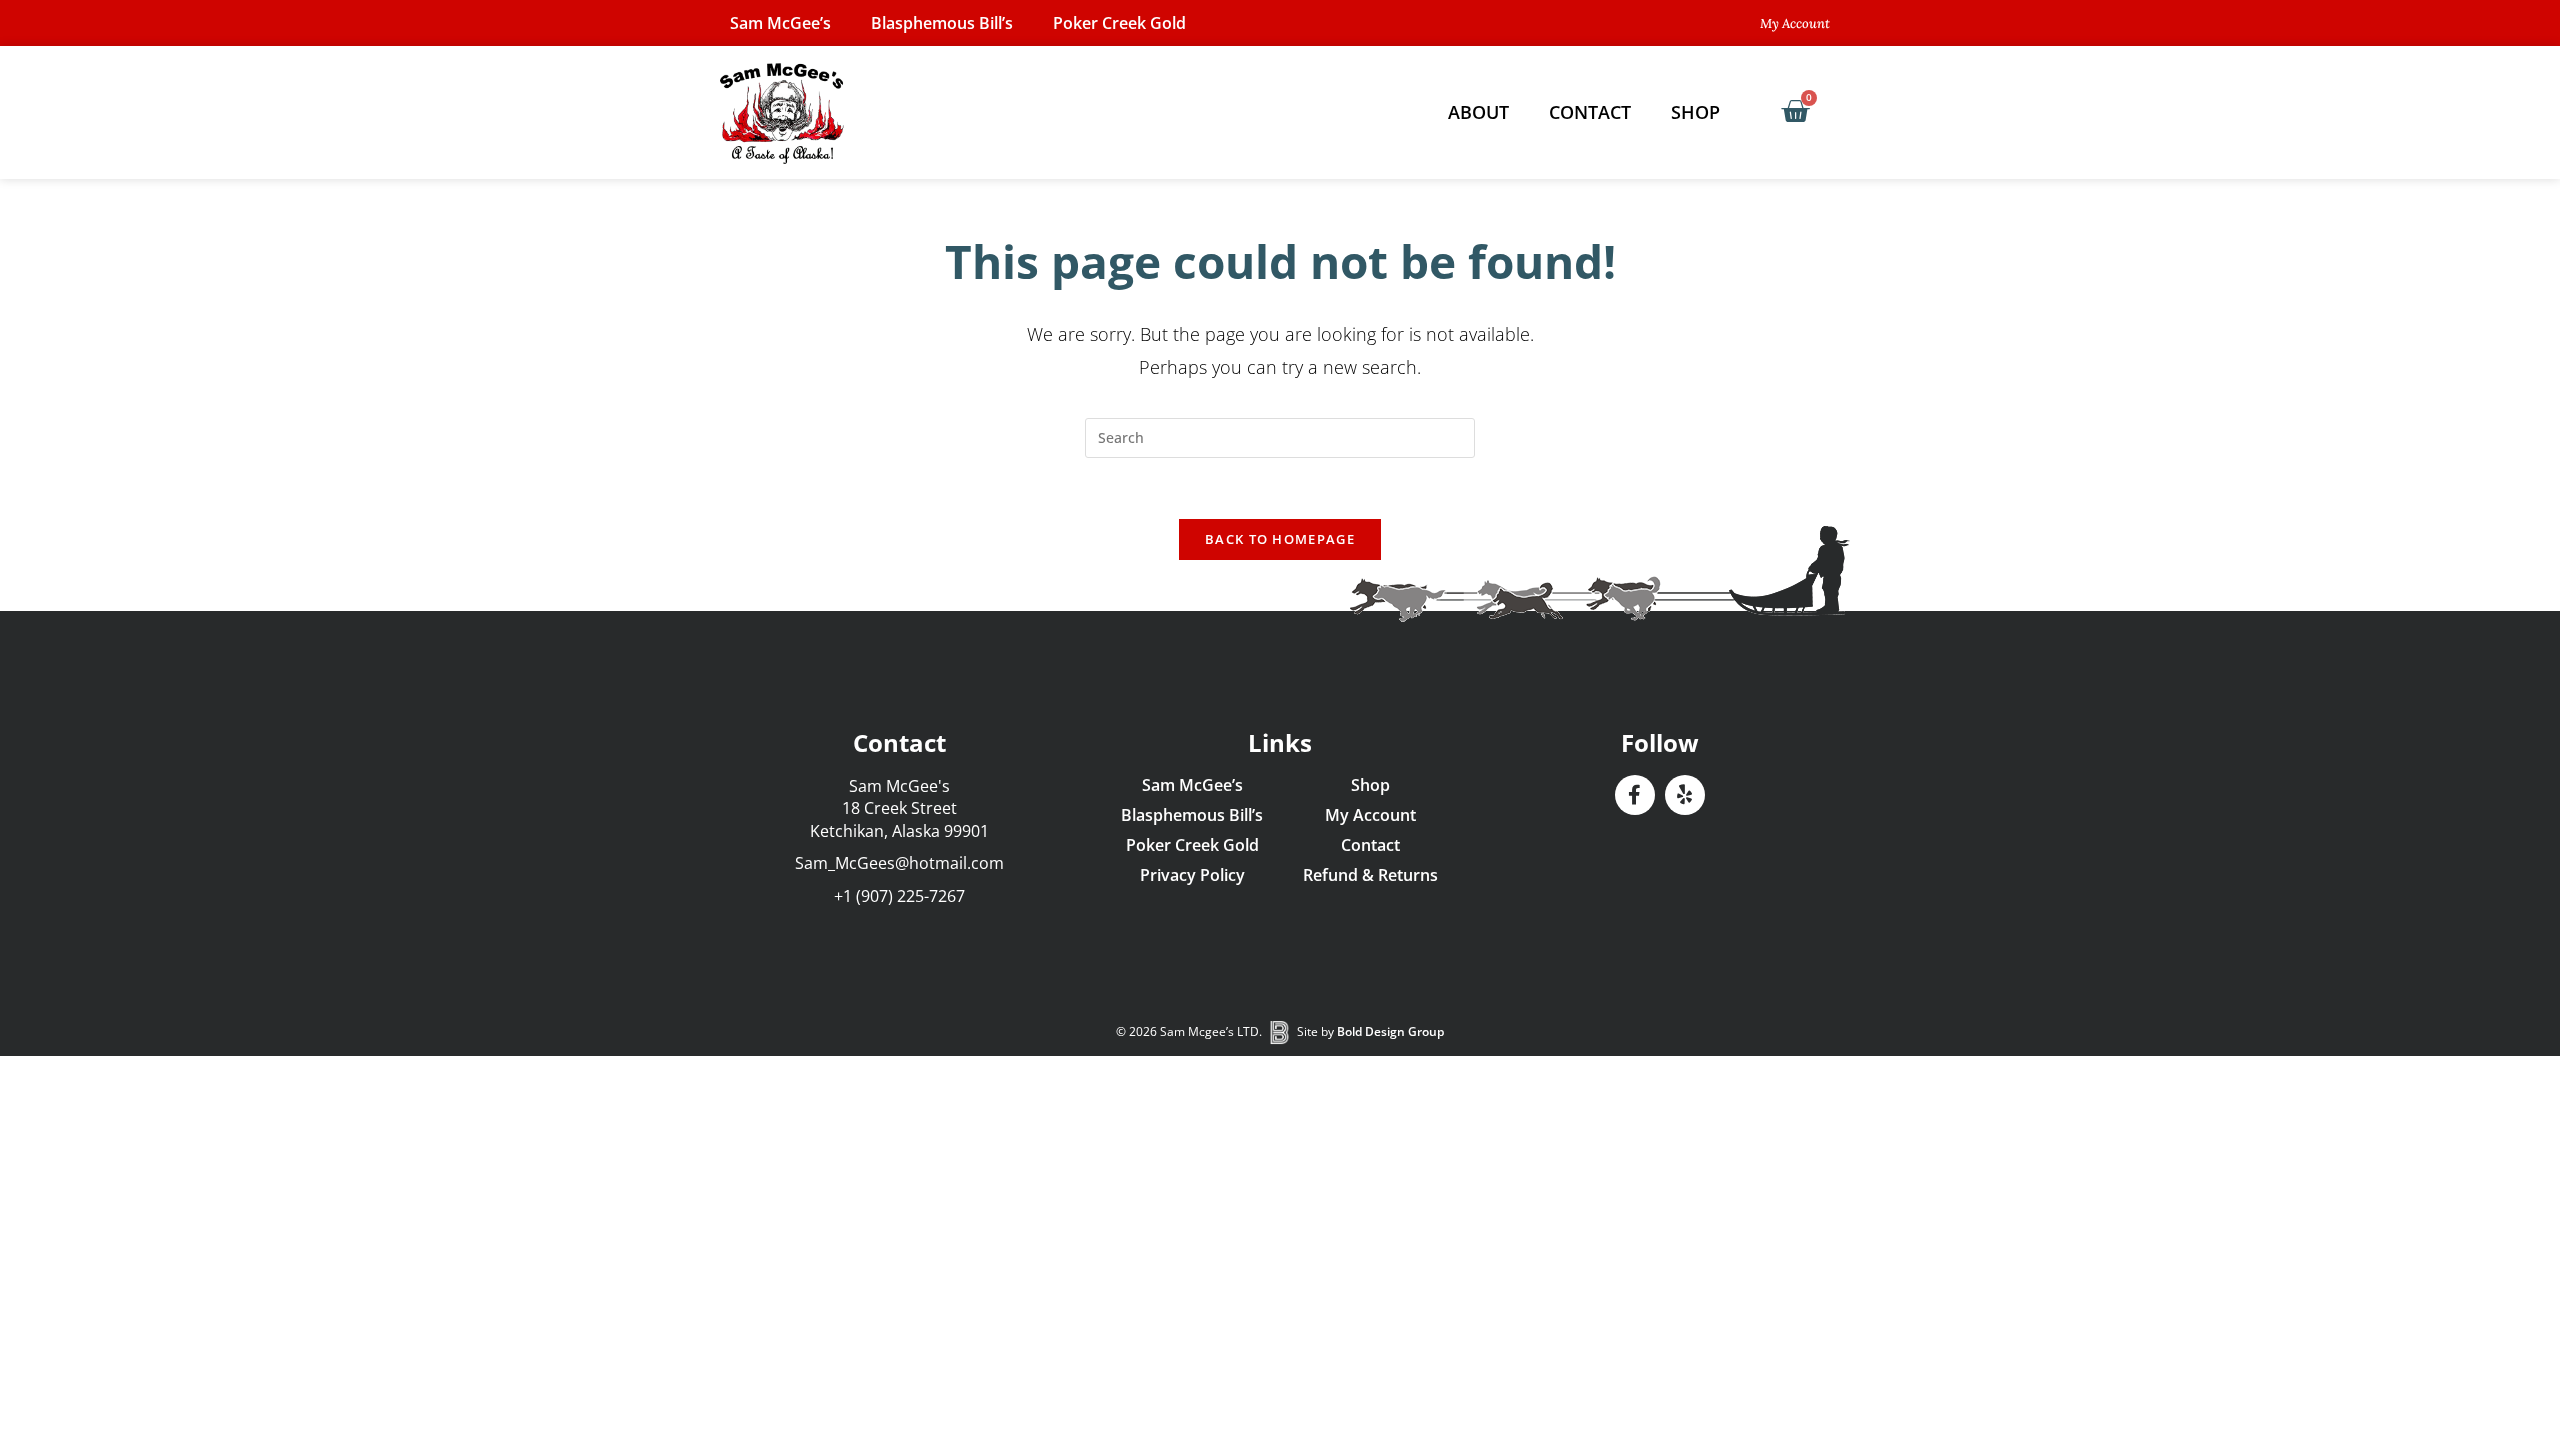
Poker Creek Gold (1119, 23)
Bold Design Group (1390, 1031)
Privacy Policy (1192, 875)
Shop (1695, 112)
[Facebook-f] (1635, 795)
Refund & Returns (1370, 875)
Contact (1590, 112)
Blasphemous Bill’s (942, 23)
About (1478, 112)
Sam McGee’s (780, 23)
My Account (1370, 815)
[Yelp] (1685, 795)
